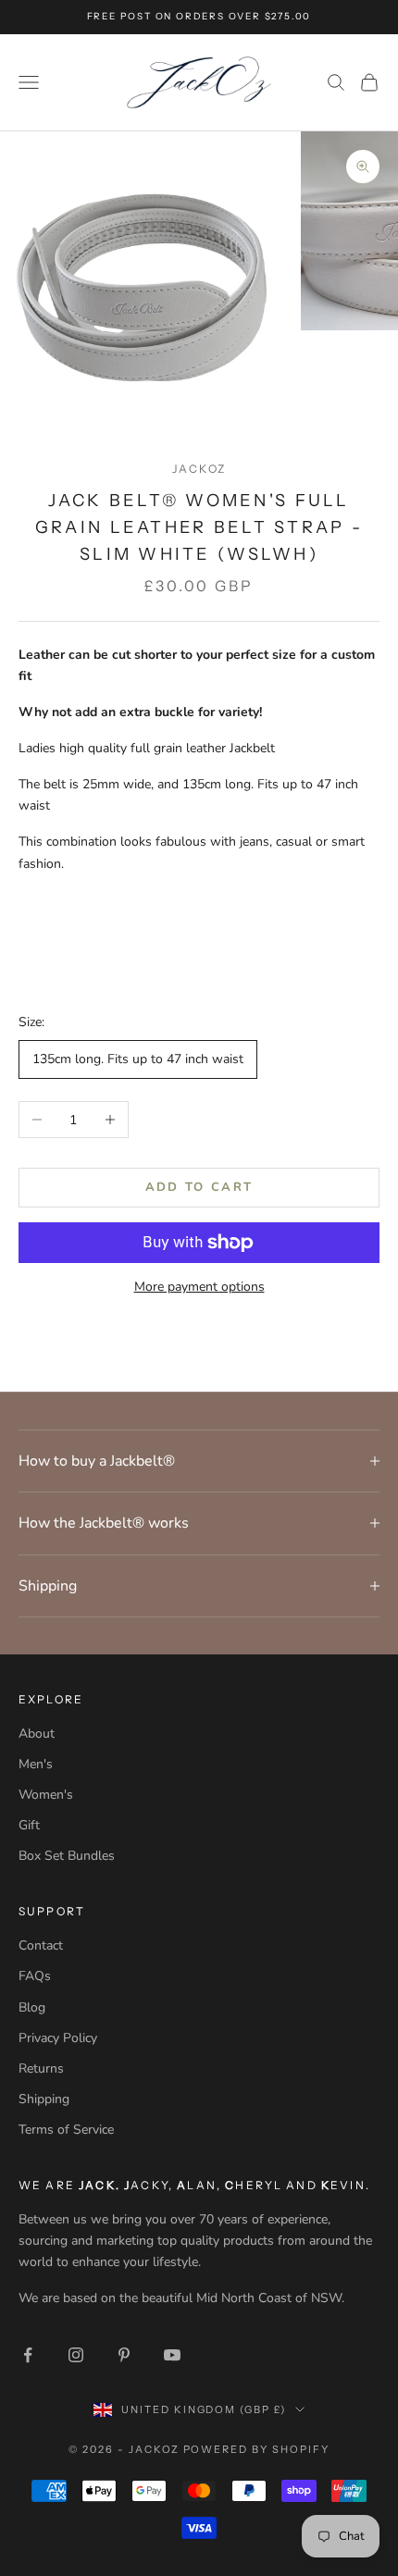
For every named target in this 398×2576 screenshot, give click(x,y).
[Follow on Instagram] (76, 2355)
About (37, 1734)
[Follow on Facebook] (28, 2355)
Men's (36, 1764)
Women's (46, 1795)
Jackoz (199, 469)
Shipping (44, 2099)
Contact (41, 1945)
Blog (32, 2007)
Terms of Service (66, 2130)
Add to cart (199, 1187)
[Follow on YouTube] (172, 2355)
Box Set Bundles (67, 1856)
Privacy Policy (58, 2038)
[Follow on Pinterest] (124, 2355)
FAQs (35, 1976)
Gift (29, 1825)
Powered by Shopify (257, 2449)
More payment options (199, 1287)
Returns (41, 2068)
